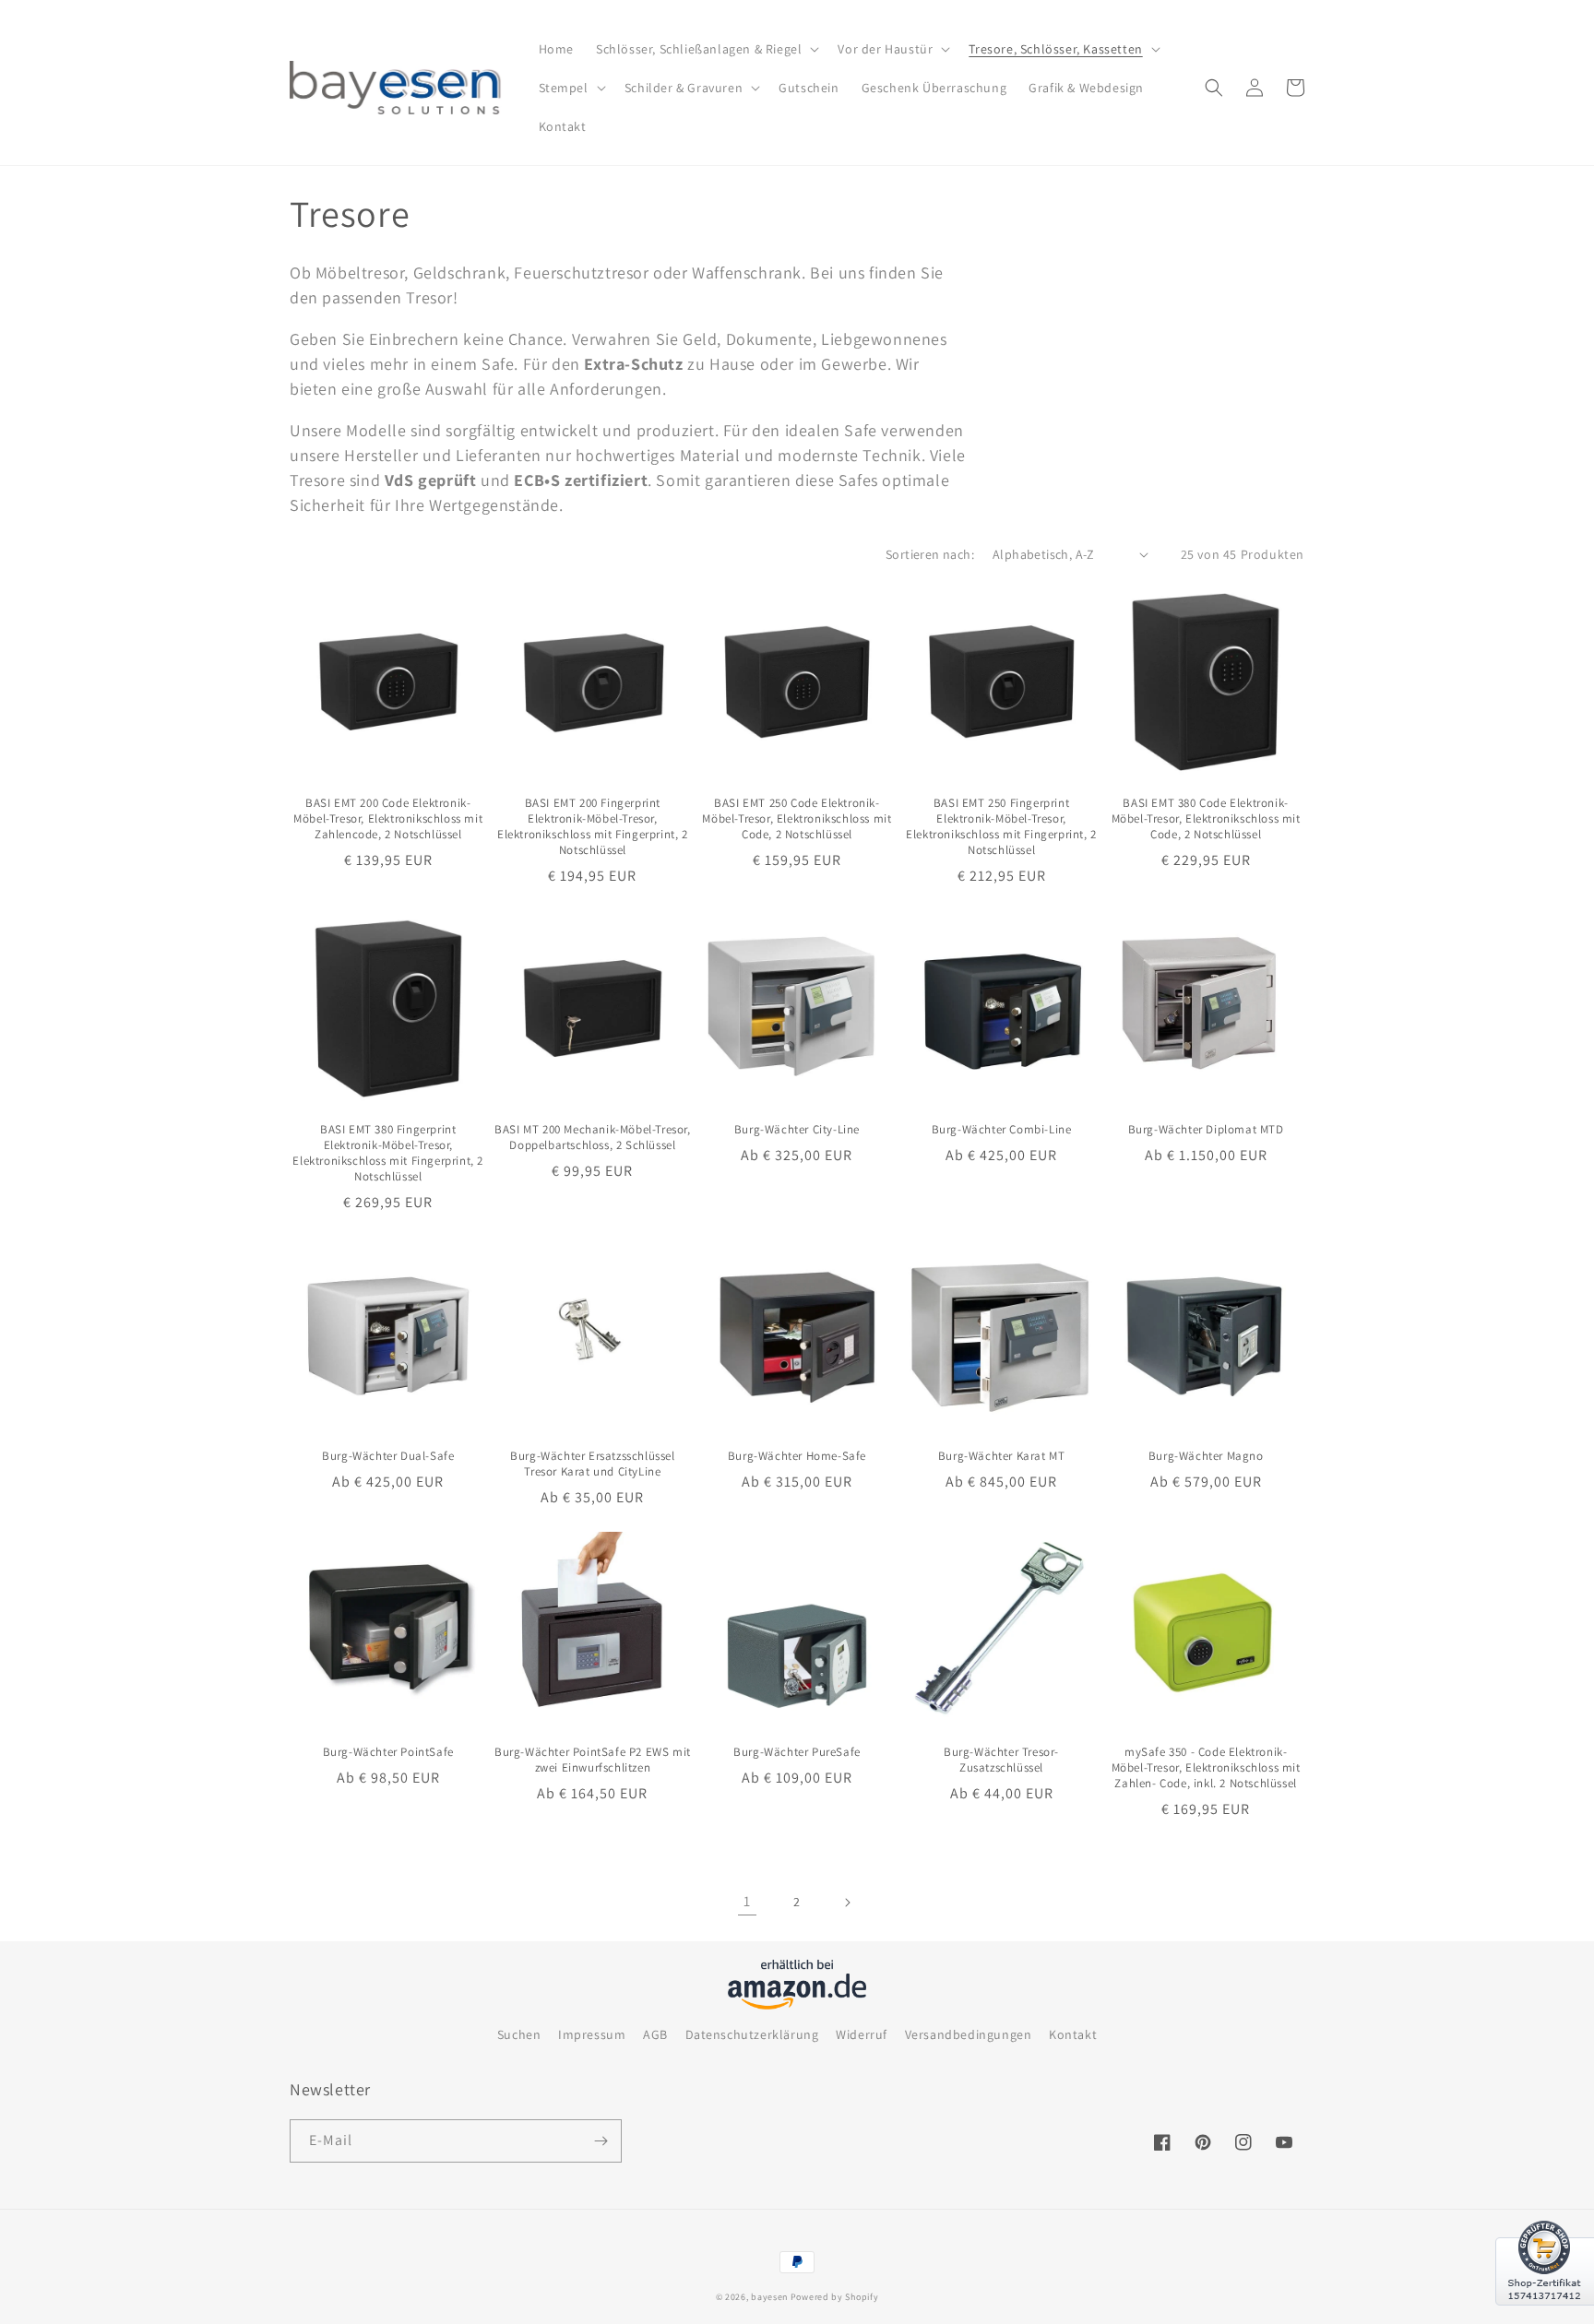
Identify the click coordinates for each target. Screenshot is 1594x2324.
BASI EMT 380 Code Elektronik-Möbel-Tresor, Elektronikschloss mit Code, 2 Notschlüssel (1206, 819)
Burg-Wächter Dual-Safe (388, 1456)
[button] (706, 49)
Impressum (592, 2034)
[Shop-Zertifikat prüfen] (1545, 2317)
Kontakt (1073, 2034)
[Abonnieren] (601, 2141)
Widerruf (862, 2034)
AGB (655, 2034)
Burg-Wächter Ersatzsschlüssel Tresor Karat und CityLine (592, 1464)
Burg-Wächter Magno (1206, 1456)
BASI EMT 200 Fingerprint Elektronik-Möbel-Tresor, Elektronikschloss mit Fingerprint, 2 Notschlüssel (593, 827)
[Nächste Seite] (847, 1903)
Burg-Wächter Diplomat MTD (1206, 1130)
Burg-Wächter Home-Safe (797, 1456)
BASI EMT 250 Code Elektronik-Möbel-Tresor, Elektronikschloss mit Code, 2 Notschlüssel (797, 819)
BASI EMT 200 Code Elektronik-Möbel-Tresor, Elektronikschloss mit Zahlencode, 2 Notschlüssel (388, 819)
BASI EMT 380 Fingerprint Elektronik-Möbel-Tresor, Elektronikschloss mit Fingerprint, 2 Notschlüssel (388, 1153)
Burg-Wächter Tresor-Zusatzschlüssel (1001, 1760)
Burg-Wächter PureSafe (797, 1752)
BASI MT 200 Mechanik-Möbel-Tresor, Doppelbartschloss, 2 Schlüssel (592, 1138)
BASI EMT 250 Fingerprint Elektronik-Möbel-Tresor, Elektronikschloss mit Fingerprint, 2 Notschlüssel (1001, 827)
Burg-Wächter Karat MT (1002, 1456)
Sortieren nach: (930, 554)
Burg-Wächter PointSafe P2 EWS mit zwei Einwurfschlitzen (593, 1760)
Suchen (519, 2034)
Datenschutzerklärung (752, 2034)
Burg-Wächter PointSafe (388, 1752)
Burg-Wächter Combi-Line (1002, 1130)
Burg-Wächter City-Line (797, 1130)
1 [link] (747, 1901)
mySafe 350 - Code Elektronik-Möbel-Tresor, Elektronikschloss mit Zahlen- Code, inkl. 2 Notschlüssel (1206, 1768)
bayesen (769, 2297)
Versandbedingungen (969, 2034)
